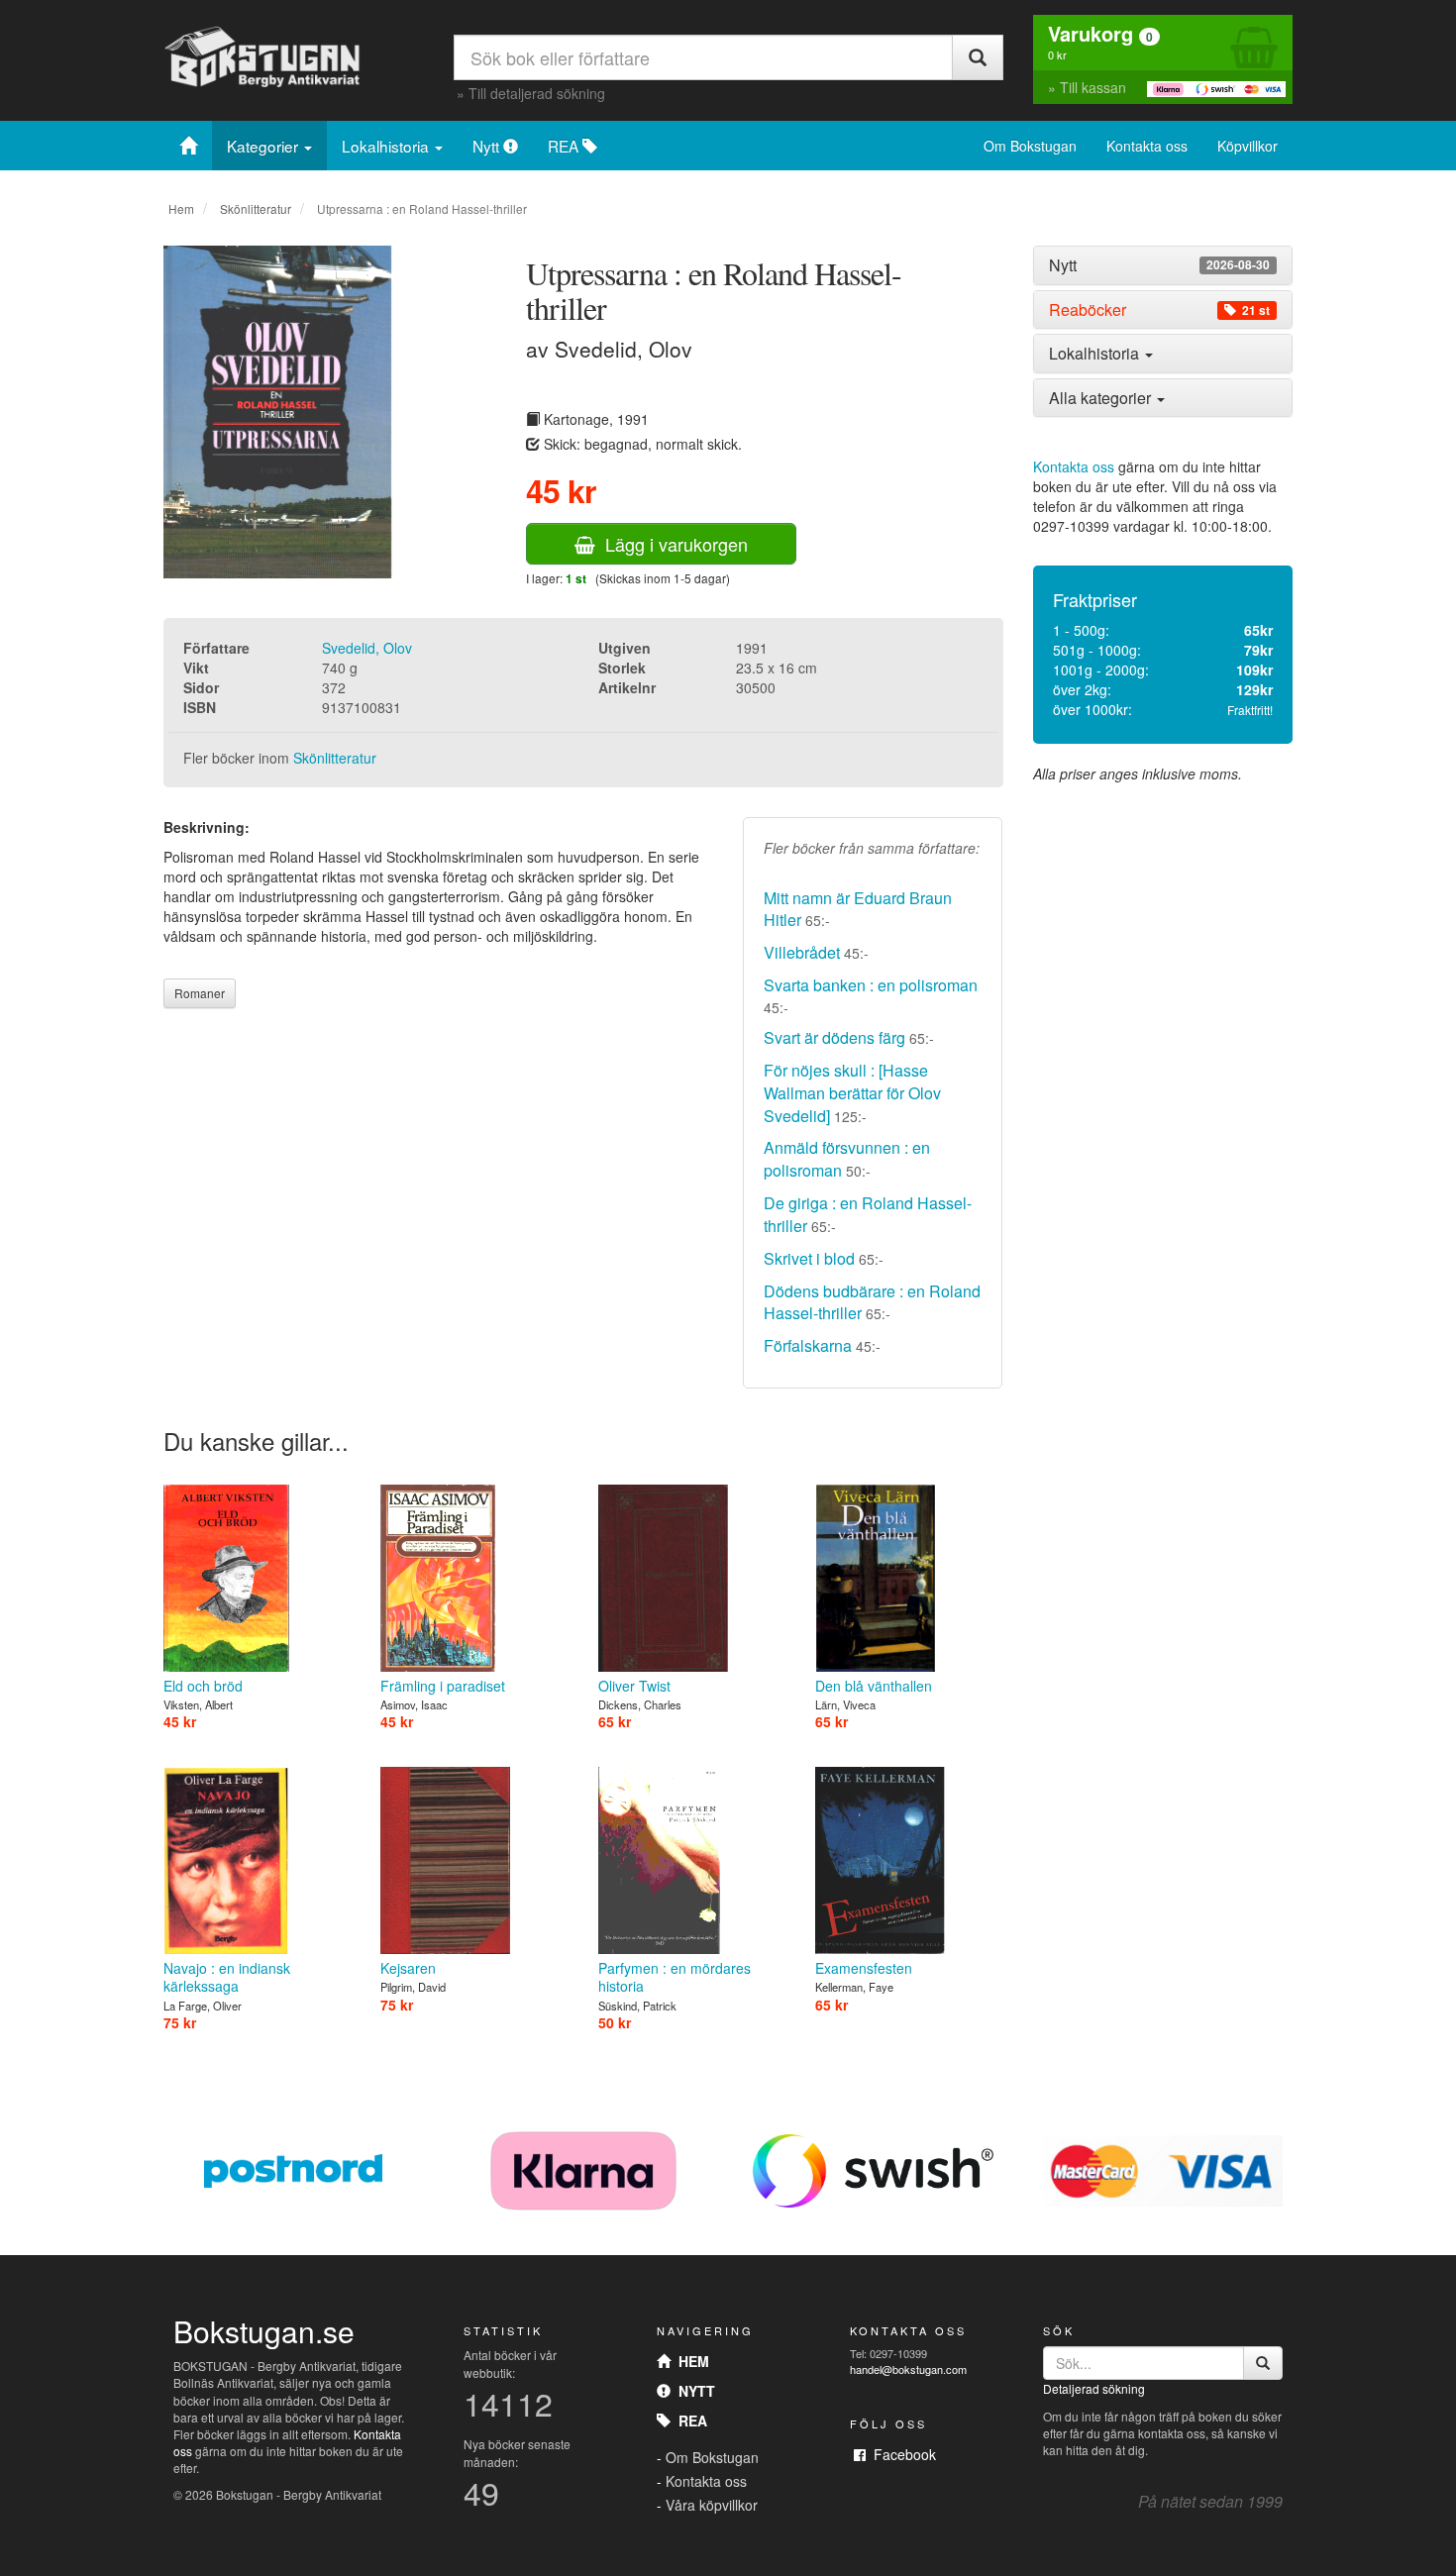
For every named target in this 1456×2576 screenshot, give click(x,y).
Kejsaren (408, 1968)
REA (565, 146)
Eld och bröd (203, 1686)
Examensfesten (864, 1968)
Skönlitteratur (256, 208)
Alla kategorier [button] (1102, 398)
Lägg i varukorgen (672, 544)
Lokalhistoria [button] (1096, 353)
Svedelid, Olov (367, 648)
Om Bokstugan (1030, 146)
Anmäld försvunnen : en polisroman (847, 1159)
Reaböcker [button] (1159, 310)
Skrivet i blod (809, 1258)
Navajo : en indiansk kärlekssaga (227, 1977)
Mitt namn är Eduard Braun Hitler (858, 909)
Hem (181, 208)
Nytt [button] (1159, 265)
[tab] (1163, 265)
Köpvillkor (1248, 146)
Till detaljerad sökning (537, 93)
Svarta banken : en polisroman (871, 985)
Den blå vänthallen (874, 1686)
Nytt (488, 146)
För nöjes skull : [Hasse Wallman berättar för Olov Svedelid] (852, 1093)
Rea (689, 2421)
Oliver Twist (634, 1686)
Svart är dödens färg (834, 1037)
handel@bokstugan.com (908, 2369)
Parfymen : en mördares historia (675, 1977)
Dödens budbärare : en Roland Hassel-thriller (872, 1302)
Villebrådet (802, 952)
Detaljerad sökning (1094, 2388)
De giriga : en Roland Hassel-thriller (868, 1214)
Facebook (901, 2454)
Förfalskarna (808, 1345)
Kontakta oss (1147, 146)
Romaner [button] (200, 993)
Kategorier (264, 146)
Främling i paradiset (443, 1686)
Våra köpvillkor (712, 2505)
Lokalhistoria (387, 146)
